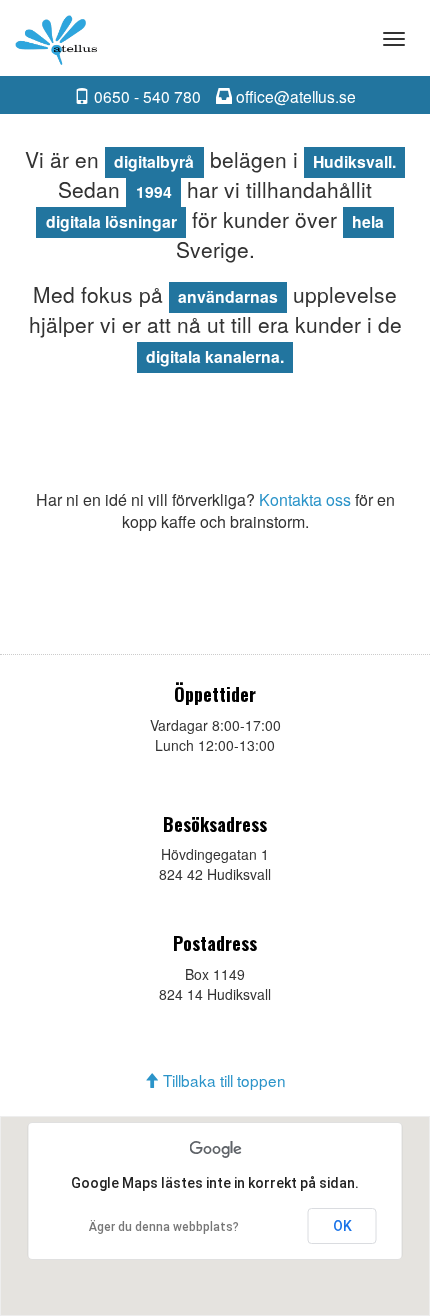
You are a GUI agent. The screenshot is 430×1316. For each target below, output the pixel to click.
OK (342, 1226)
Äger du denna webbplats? (164, 1227)
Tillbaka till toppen (222, 1080)
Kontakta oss (305, 499)
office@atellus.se (294, 96)
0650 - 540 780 (145, 96)
